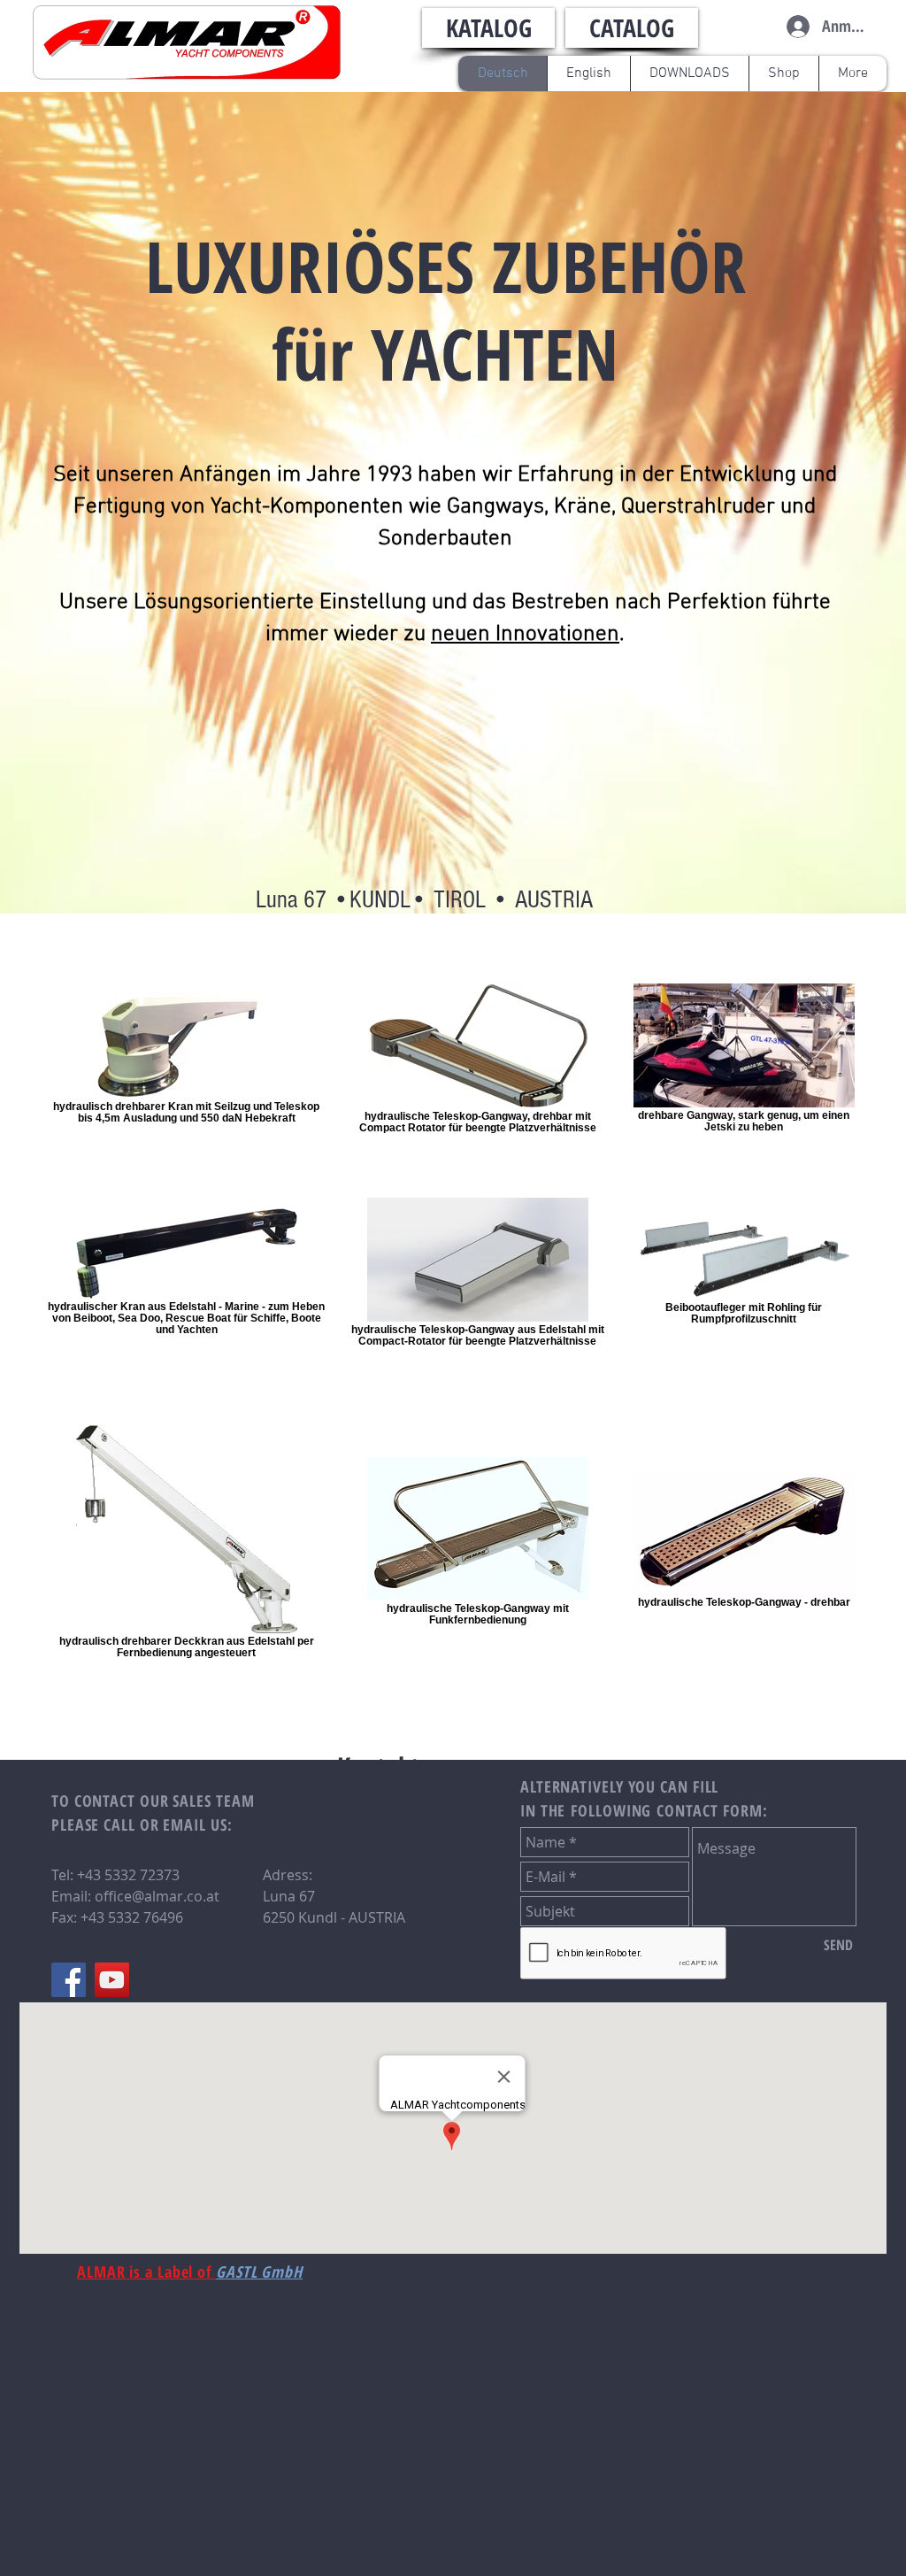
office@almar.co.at (157, 1896)
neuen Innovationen (525, 635)
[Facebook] (69, 1980)
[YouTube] (112, 1980)
